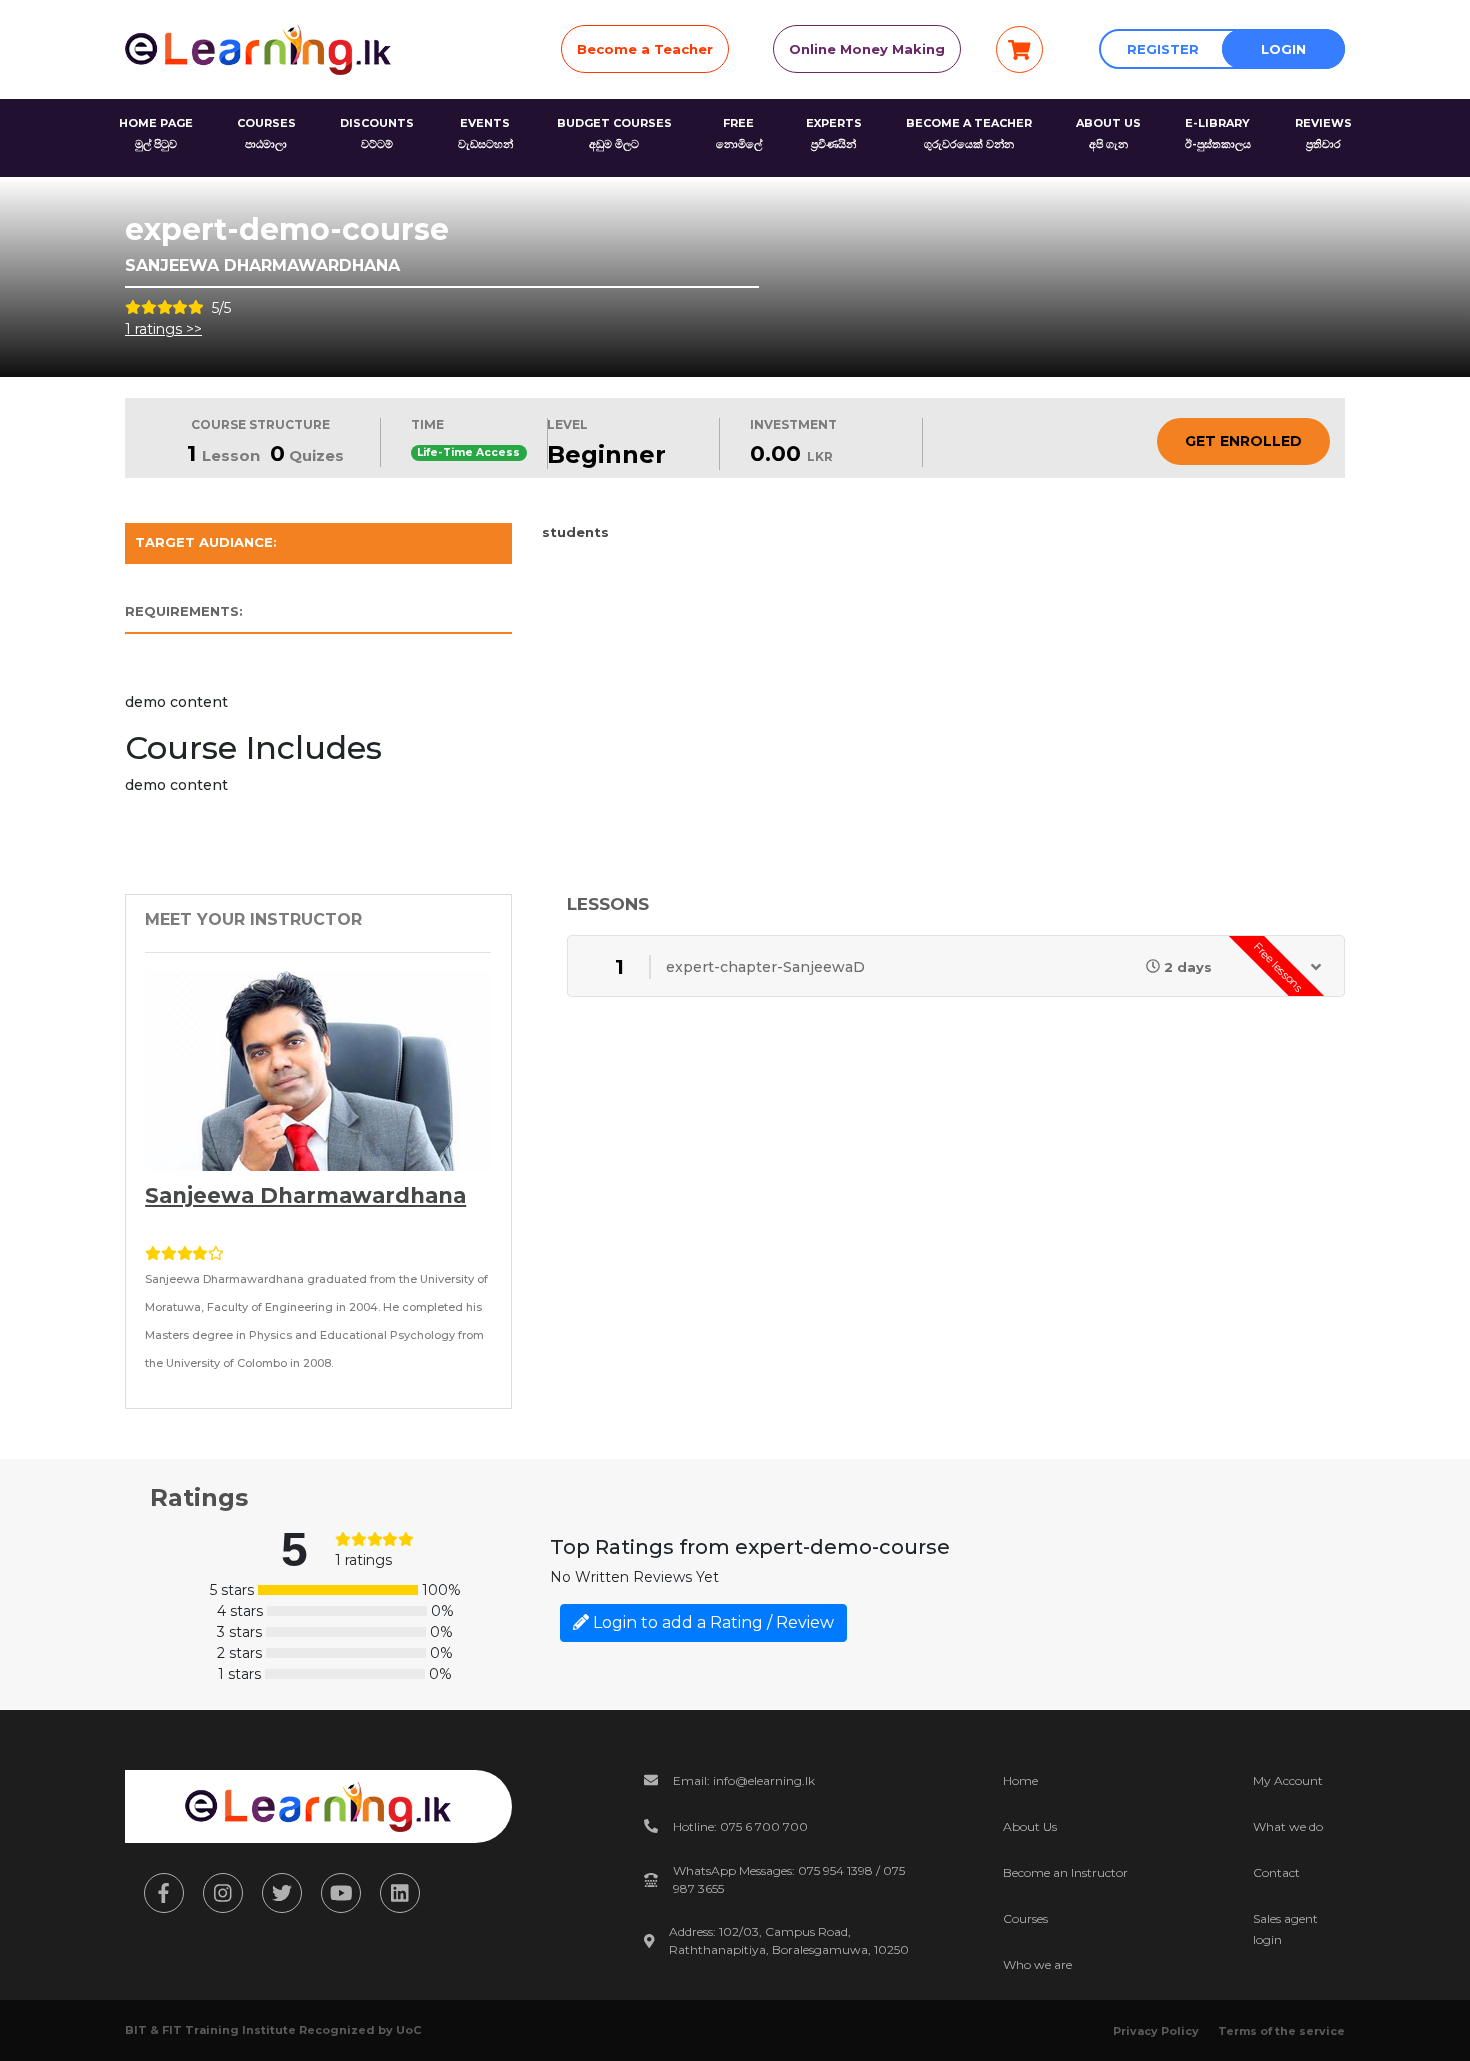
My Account (1288, 1780)
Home (1020, 1780)
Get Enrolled (1243, 441)
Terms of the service (1281, 2031)
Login (1283, 49)
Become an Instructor (1065, 1872)
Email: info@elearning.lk (744, 1780)
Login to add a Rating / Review (711, 1622)
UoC (408, 2030)
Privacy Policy (1156, 2031)
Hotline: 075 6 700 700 (740, 1826)
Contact (1276, 1872)
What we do (1288, 1826)
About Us (1030, 1826)
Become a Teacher (645, 49)
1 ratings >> (163, 329)
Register (1163, 49)
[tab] (318, 548)
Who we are (1037, 1964)
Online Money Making (867, 49)
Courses (1025, 1918)
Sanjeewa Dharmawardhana (305, 1195)
